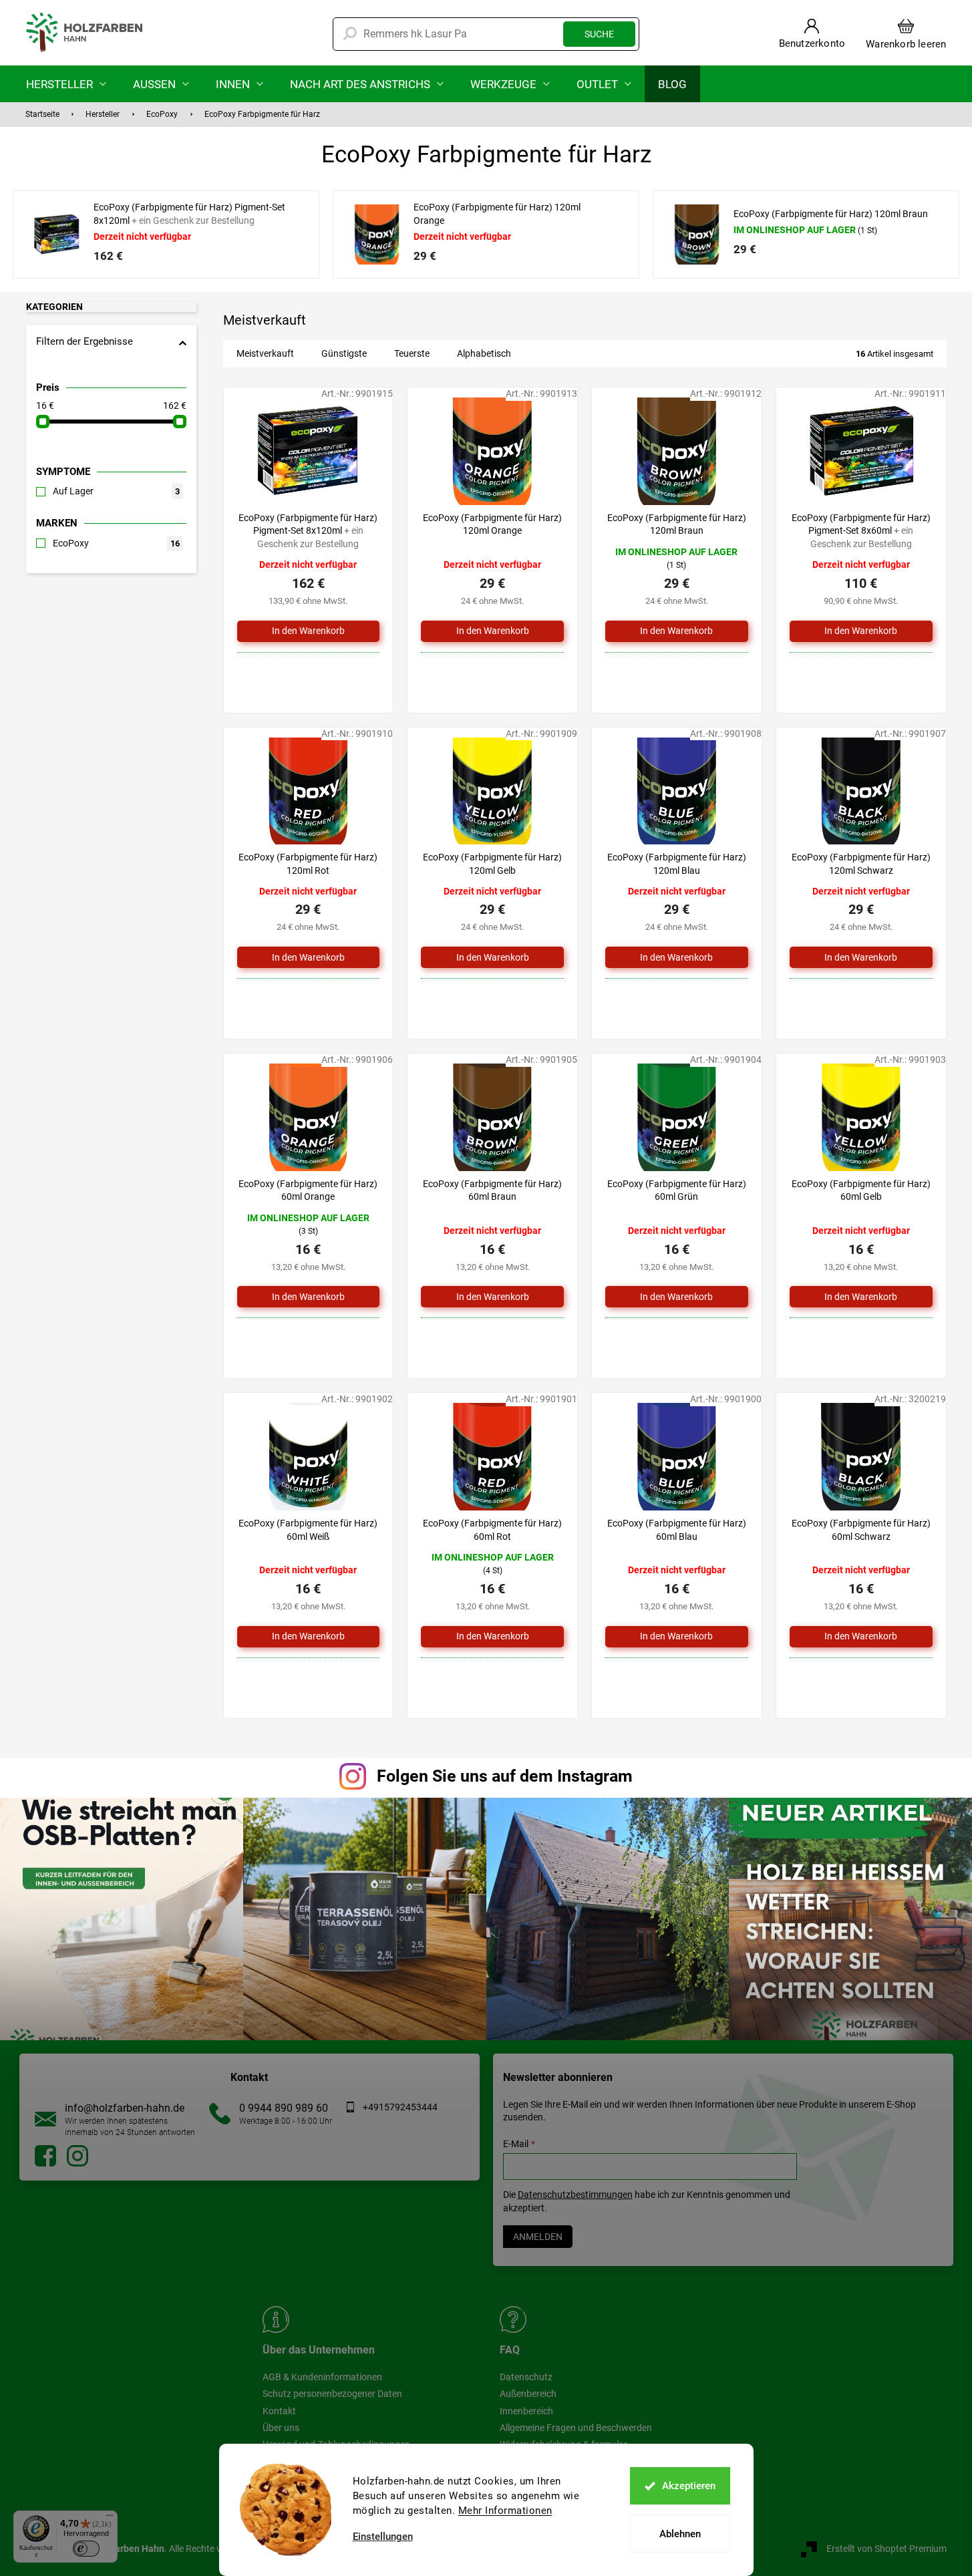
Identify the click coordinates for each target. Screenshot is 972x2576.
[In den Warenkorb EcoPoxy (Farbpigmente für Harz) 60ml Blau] (677, 1637)
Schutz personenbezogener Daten (332, 2394)
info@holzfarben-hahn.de (125, 2108)
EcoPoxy (116, 543)
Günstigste (344, 353)
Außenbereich (528, 2394)
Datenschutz (526, 2377)
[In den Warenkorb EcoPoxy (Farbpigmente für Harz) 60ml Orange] (309, 1297)
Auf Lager (116, 491)
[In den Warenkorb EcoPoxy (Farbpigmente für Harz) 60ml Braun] (492, 1297)
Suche (599, 34)
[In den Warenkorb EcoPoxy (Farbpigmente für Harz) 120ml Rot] (309, 957)
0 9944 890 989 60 (284, 2108)
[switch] (86, 2549)
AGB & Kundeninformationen (322, 2377)
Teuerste (412, 353)
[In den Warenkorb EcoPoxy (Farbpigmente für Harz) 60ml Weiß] (309, 1637)
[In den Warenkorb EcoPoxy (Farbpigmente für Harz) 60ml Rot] (492, 1637)
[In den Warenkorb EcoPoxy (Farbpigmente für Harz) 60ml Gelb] (861, 1297)
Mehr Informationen (505, 2511)
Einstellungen (383, 2537)
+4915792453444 (400, 2107)
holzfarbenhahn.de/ (77, 2156)
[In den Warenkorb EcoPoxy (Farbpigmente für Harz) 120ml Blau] (677, 957)
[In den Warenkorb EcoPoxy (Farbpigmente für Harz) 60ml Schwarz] (861, 1637)
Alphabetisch (484, 353)
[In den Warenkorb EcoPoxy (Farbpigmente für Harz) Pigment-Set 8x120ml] (309, 631)
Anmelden (538, 2237)
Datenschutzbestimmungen (575, 2195)
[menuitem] (66, 84)
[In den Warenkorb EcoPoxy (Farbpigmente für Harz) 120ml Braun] (677, 631)
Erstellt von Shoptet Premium (886, 2548)
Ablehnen (680, 2534)
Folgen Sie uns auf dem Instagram (505, 1776)
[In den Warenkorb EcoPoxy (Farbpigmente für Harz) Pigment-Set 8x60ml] (861, 631)
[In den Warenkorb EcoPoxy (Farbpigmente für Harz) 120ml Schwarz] (861, 957)
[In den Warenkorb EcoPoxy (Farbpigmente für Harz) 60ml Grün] (677, 1297)
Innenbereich (526, 2411)
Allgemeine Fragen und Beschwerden (576, 2428)
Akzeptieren (689, 2486)
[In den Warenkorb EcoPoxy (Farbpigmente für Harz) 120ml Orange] (492, 631)
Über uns (281, 2428)
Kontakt (279, 2411)
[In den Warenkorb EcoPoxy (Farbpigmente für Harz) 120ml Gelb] (492, 957)
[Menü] (110, 2519)
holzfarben (45, 2156)
